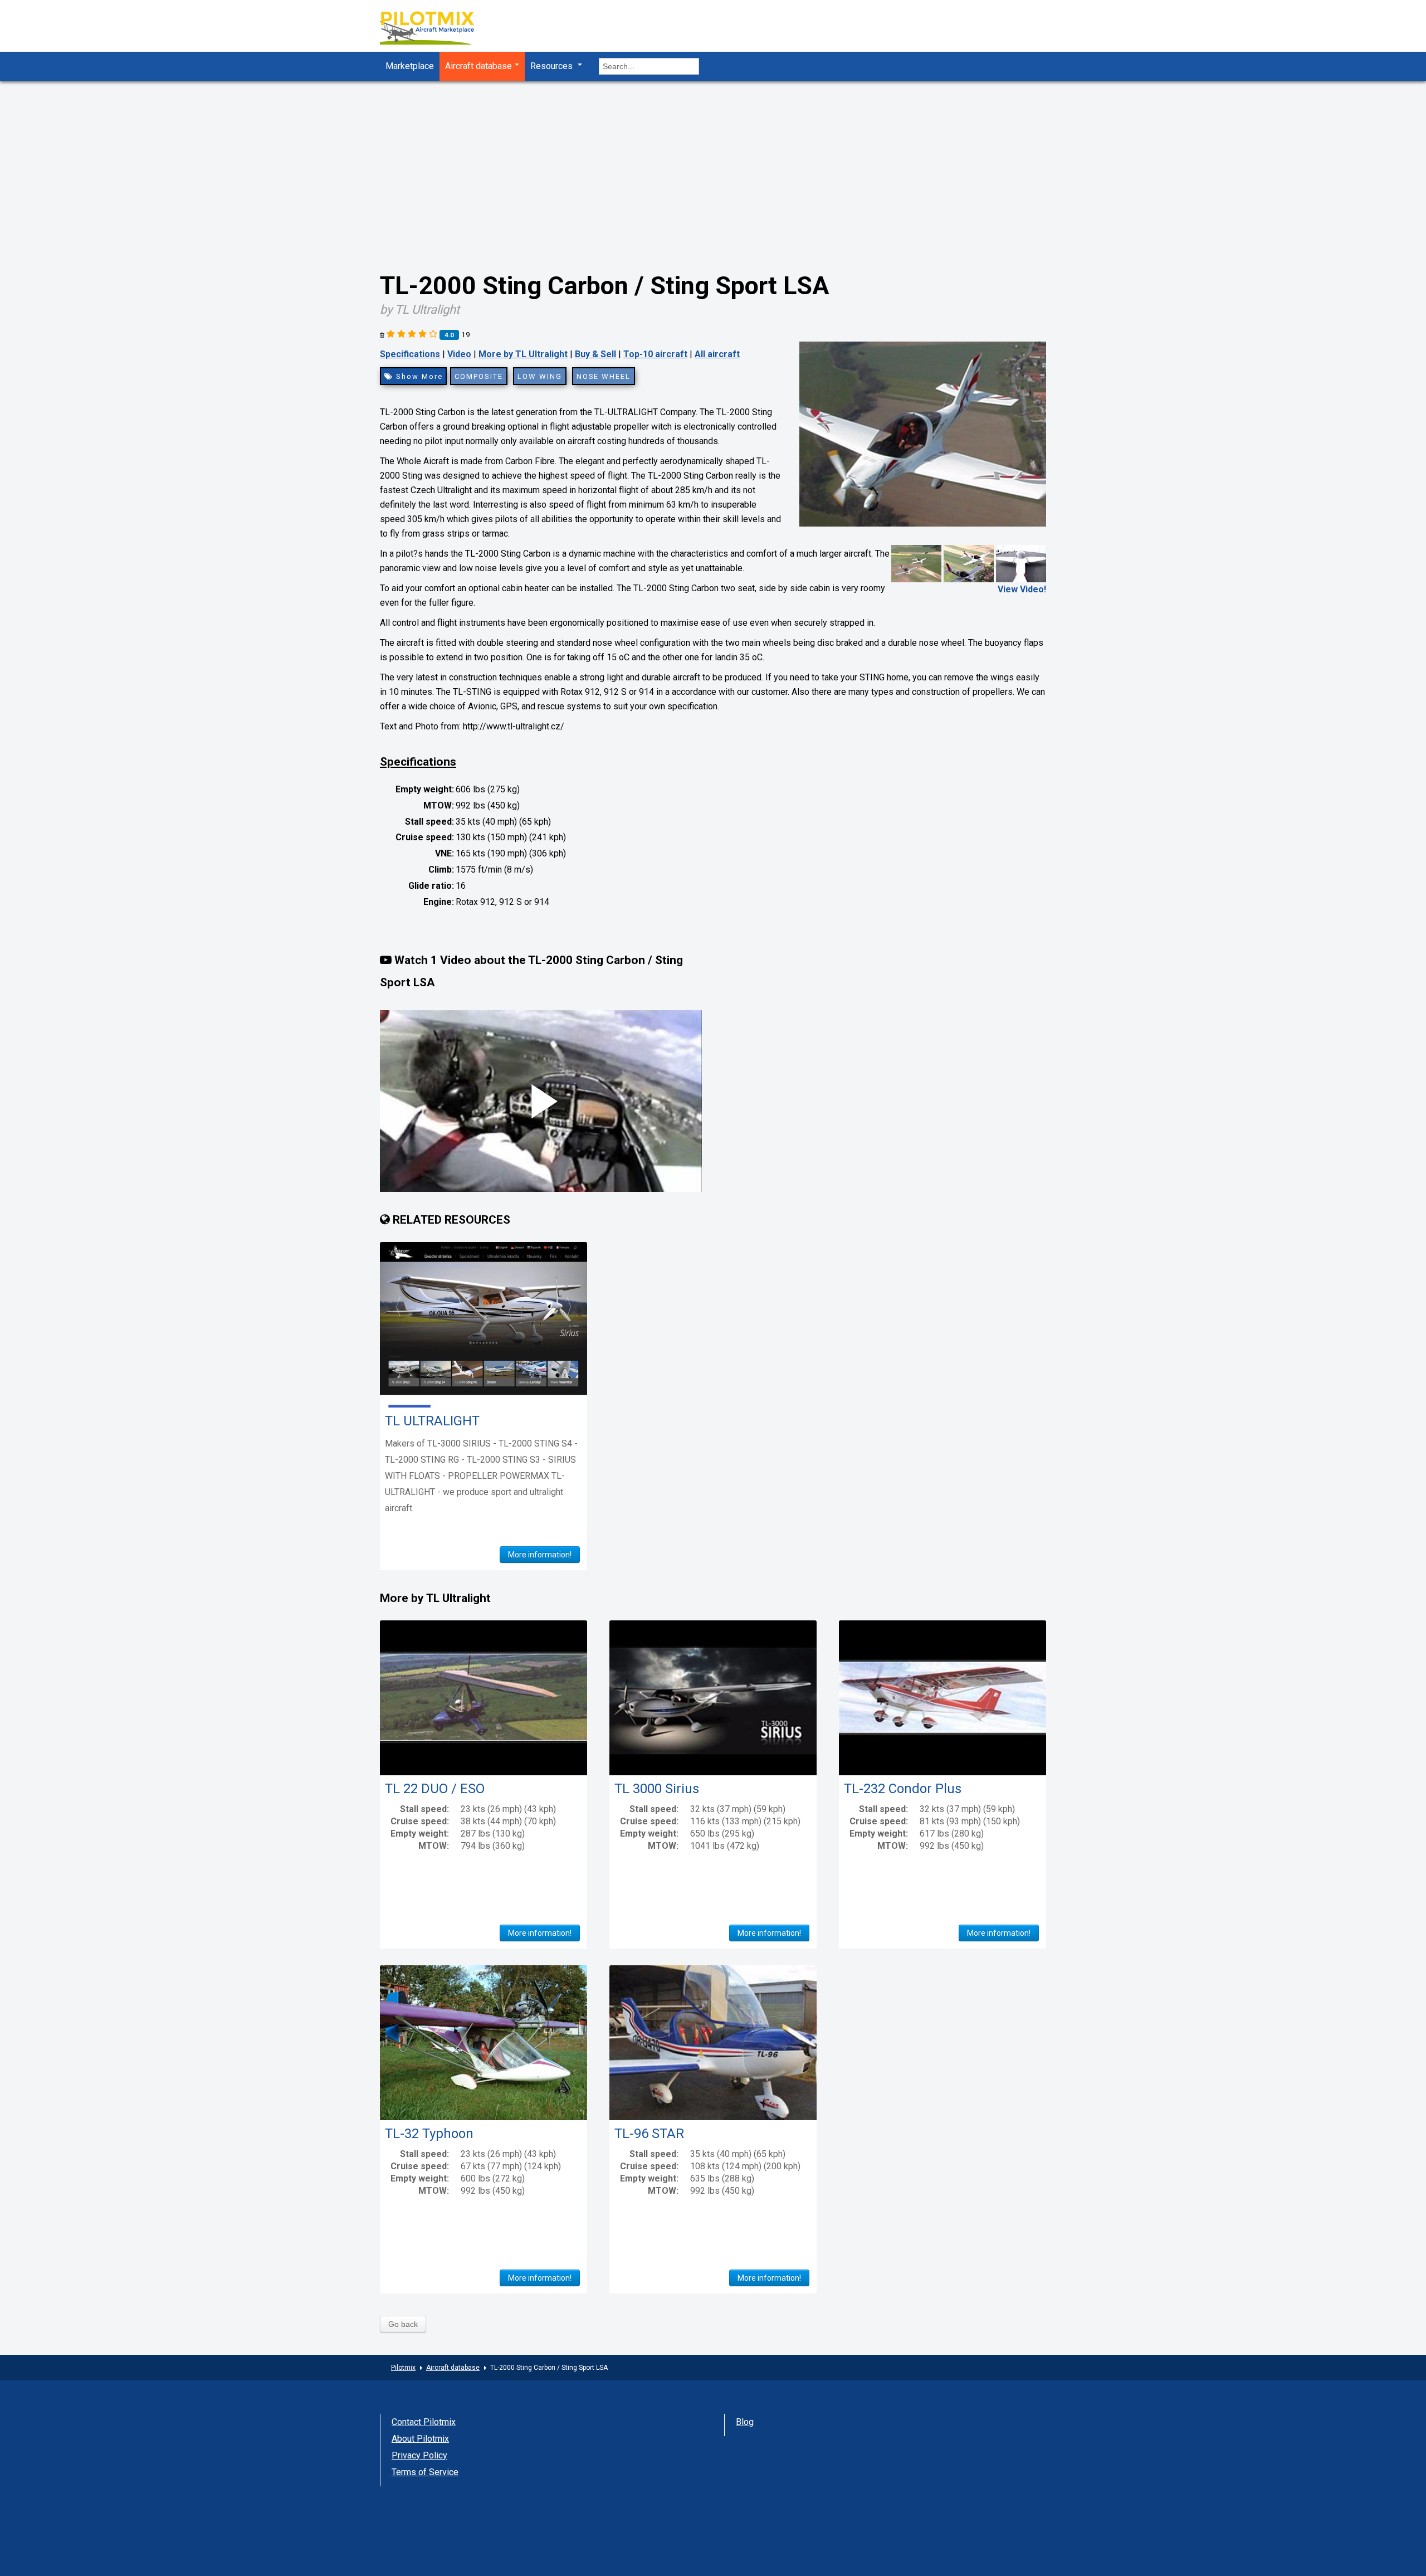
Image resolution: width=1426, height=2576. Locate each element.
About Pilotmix (420, 2439)
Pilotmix (403, 2368)
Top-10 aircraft (655, 354)
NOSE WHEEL (604, 376)
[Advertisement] (713, 164)
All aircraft (717, 354)
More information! (540, 1555)
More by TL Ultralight (523, 354)
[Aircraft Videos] (969, 563)
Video (459, 354)
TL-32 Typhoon (429, 2134)
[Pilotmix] (437, 29)
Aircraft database (478, 66)
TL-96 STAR (649, 2134)
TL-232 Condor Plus (903, 1789)
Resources (553, 66)
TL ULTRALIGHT (432, 1421)
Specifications (410, 354)
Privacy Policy (419, 2455)
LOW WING (540, 376)
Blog (745, 2422)
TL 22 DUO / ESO (435, 1789)
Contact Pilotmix (424, 2422)
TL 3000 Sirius (657, 1789)
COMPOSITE (479, 376)
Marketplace (410, 66)
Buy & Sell (595, 354)
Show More (418, 376)
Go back (403, 2324)
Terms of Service (425, 2472)
